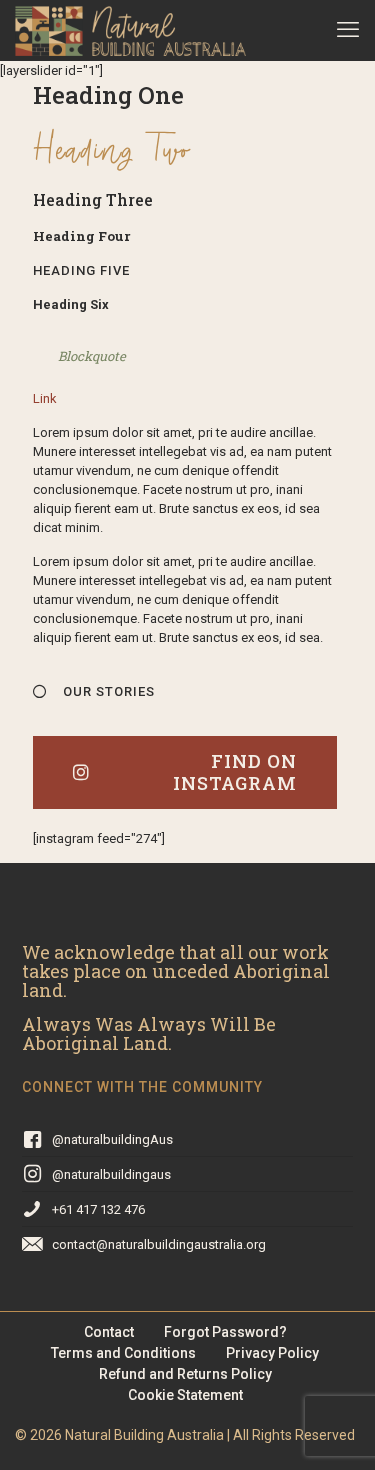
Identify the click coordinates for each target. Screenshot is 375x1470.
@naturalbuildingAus (112, 1139)
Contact (109, 1332)
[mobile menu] (348, 30)
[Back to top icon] (334, 1429)
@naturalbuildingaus (111, 1174)
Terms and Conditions (123, 1353)
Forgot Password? (225, 1332)
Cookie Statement (185, 1395)
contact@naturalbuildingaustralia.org (159, 1244)
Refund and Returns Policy (185, 1374)
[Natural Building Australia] (130, 30)
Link (45, 398)
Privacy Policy (272, 1353)
